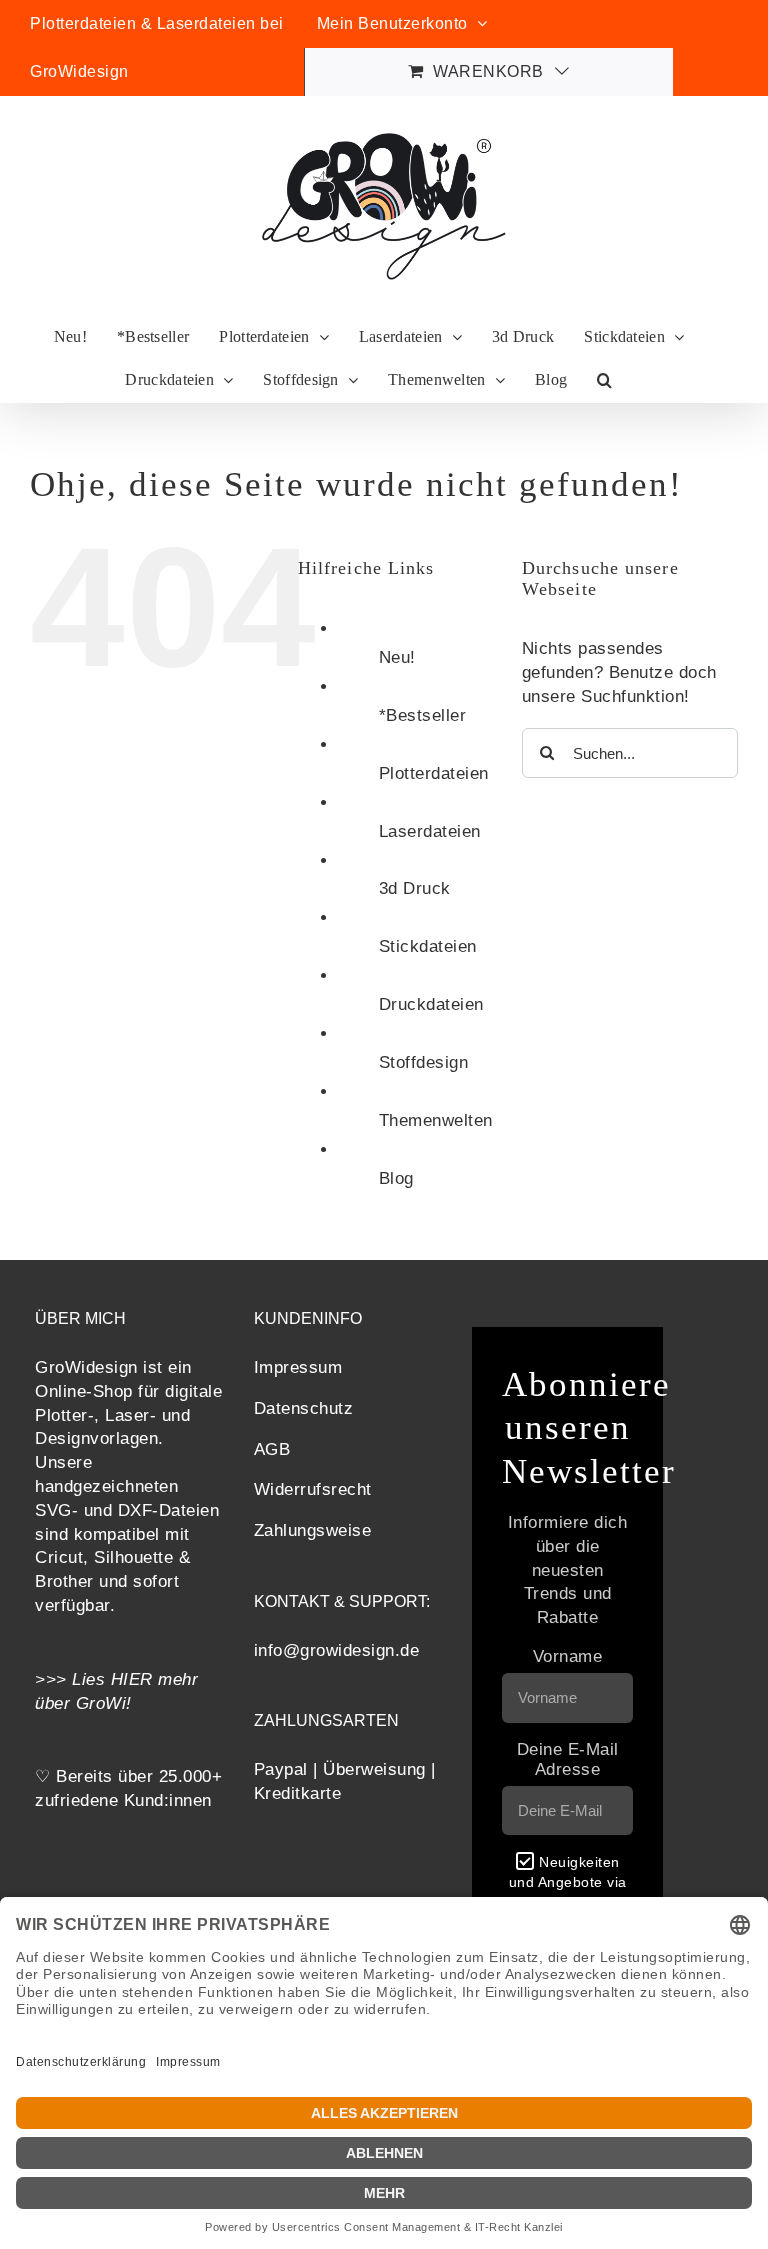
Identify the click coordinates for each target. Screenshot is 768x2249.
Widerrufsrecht (313, 1489)
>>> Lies (73, 1679)
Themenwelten (436, 1120)
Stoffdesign (424, 1062)
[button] (604, 380)
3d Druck (415, 888)
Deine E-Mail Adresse (568, 1759)
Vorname (568, 1656)
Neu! (397, 657)
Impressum (298, 1367)
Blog (396, 1178)
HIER (132, 1679)
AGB (272, 1449)
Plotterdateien (434, 773)
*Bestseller (423, 715)
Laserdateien (430, 831)
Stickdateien (428, 946)
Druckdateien (431, 1004)
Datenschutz (304, 1408)
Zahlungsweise (313, 1530)
